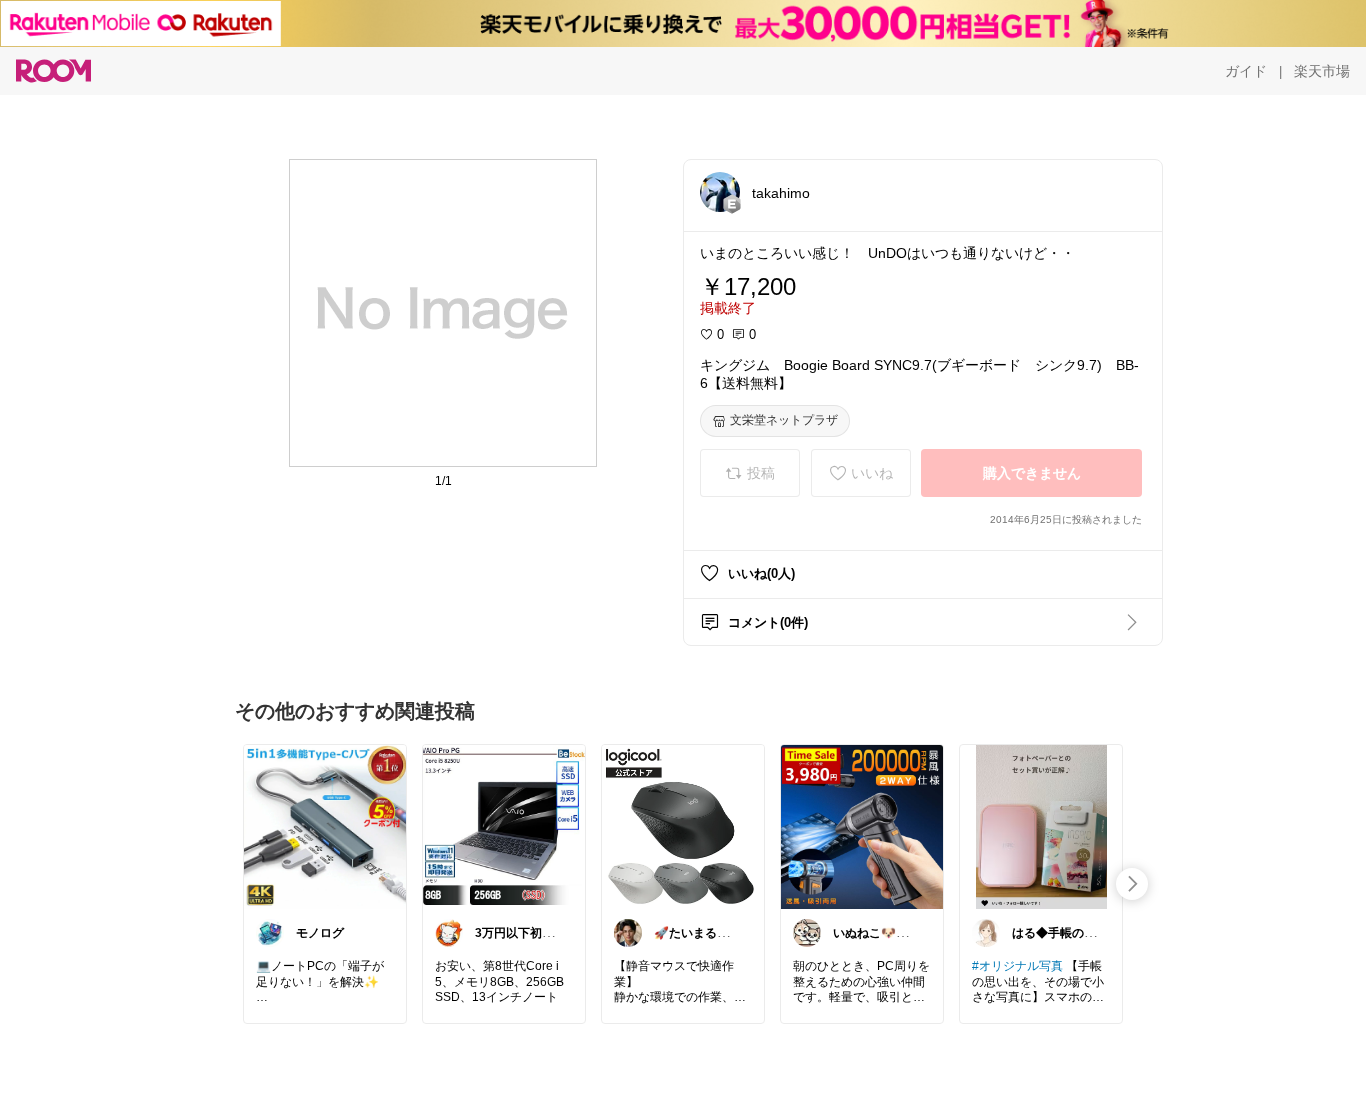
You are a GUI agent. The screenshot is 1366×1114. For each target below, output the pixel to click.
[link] (325, 826)
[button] (720, 192)
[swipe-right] (1132, 884)
